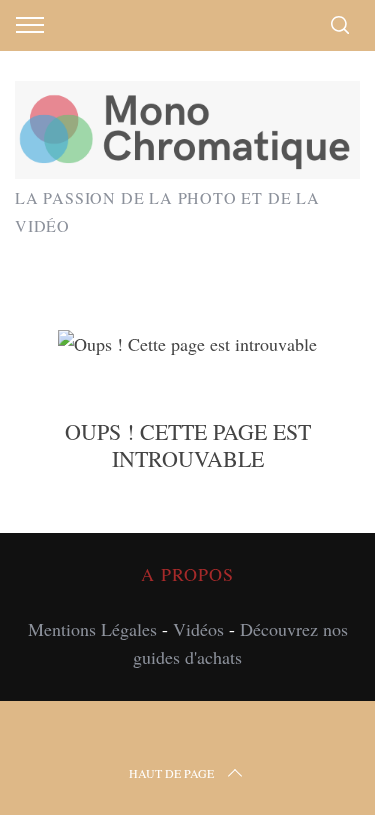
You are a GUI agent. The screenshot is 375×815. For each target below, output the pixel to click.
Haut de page (171, 773)
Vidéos (198, 629)
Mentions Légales (92, 629)
